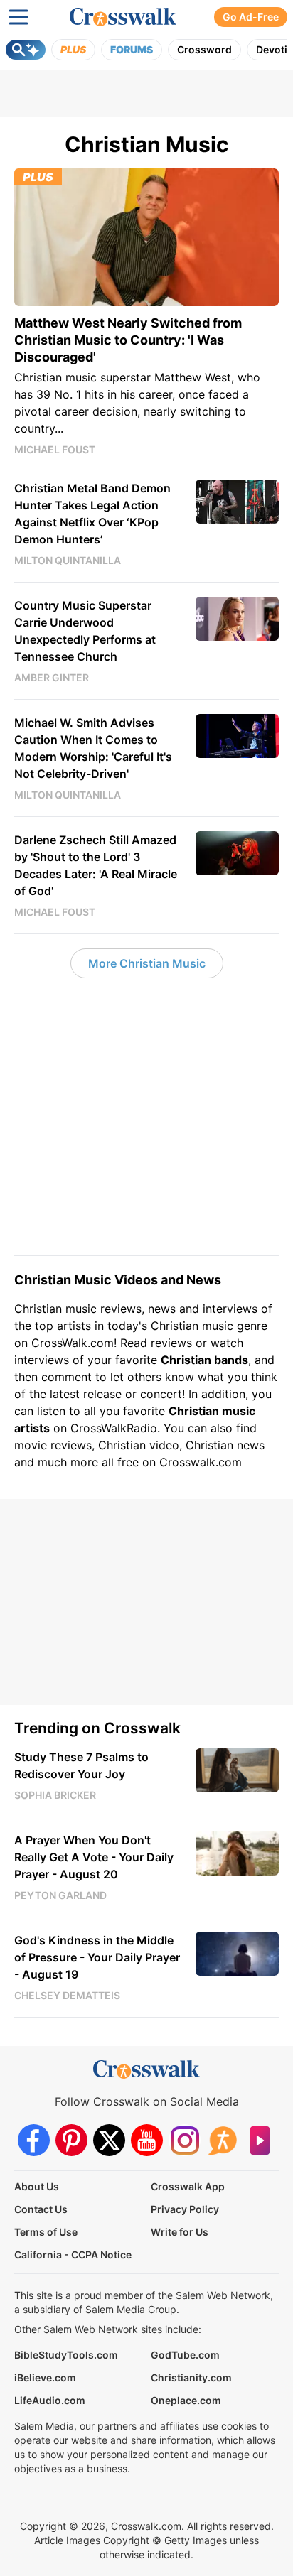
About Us (37, 2186)
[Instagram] (185, 2140)
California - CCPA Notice (73, 2255)
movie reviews (53, 1445)
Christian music (192, 1326)
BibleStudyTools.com (66, 2355)
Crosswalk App (188, 2186)
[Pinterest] (71, 2140)
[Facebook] (34, 2140)
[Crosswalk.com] (123, 17)
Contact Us (41, 2209)
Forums (132, 49)
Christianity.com (191, 2377)
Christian (38, 1309)
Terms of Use (46, 2232)
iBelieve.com (45, 2377)
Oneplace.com (186, 2400)
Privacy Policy (185, 2209)
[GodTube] (260, 2140)
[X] (109, 2140)
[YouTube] (147, 2140)
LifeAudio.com (50, 2400)
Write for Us (180, 2232)
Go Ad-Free (251, 17)
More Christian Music (147, 963)
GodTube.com (185, 2355)
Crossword (204, 49)
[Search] (26, 50)
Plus (73, 49)
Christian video (139, 1445)
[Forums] (222, 2140)
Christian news (225, 1445)
